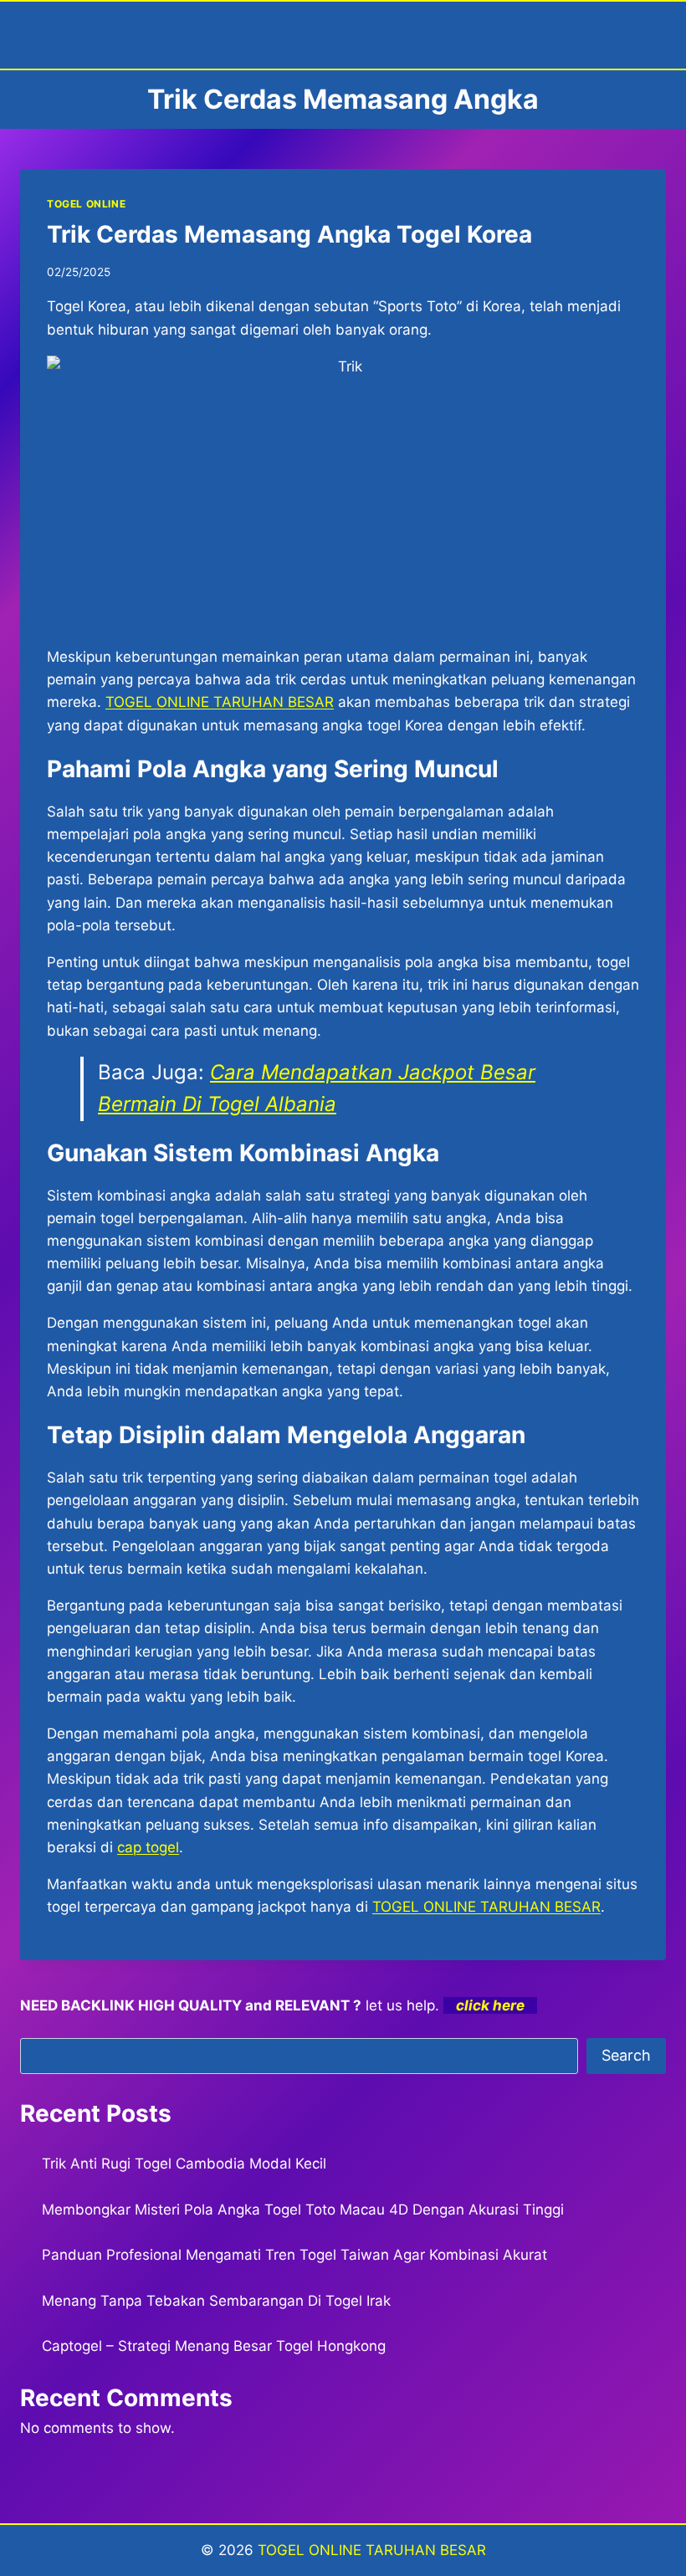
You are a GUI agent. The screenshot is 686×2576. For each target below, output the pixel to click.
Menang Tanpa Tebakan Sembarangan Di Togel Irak (216, 2301)
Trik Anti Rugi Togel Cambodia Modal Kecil (184, 2164)
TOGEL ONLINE (86, 204)
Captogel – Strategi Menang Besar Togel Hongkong (214, 2346)
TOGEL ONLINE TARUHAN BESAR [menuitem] (220, 702)
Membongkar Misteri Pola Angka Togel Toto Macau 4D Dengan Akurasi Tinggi (303, 2210)
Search (626, 2055)
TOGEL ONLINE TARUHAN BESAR (372, 2550)
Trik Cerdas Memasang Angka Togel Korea (289, 234)
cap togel (148, 1847)
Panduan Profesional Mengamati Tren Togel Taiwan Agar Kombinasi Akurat (294, 2255)
